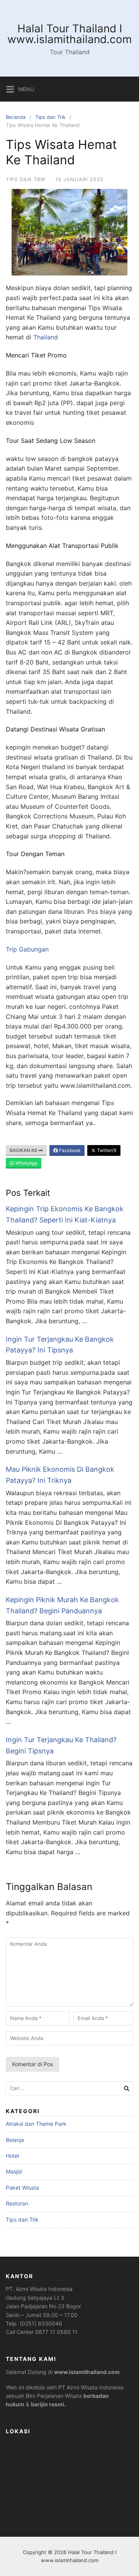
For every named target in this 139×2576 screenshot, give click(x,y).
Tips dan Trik (50, 117)
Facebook (69, 1150)
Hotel (12, 2156)
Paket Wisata (22, 2188)
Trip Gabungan (27, 949)
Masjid (14, 2171)
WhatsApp (26, 1163)
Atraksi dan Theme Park (36, 2124)
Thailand (46, 337)
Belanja (15, 2140)
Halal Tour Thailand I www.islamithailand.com (69, 34)
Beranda (16, 117)
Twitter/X (106, 1150)
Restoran (17, 2203)
